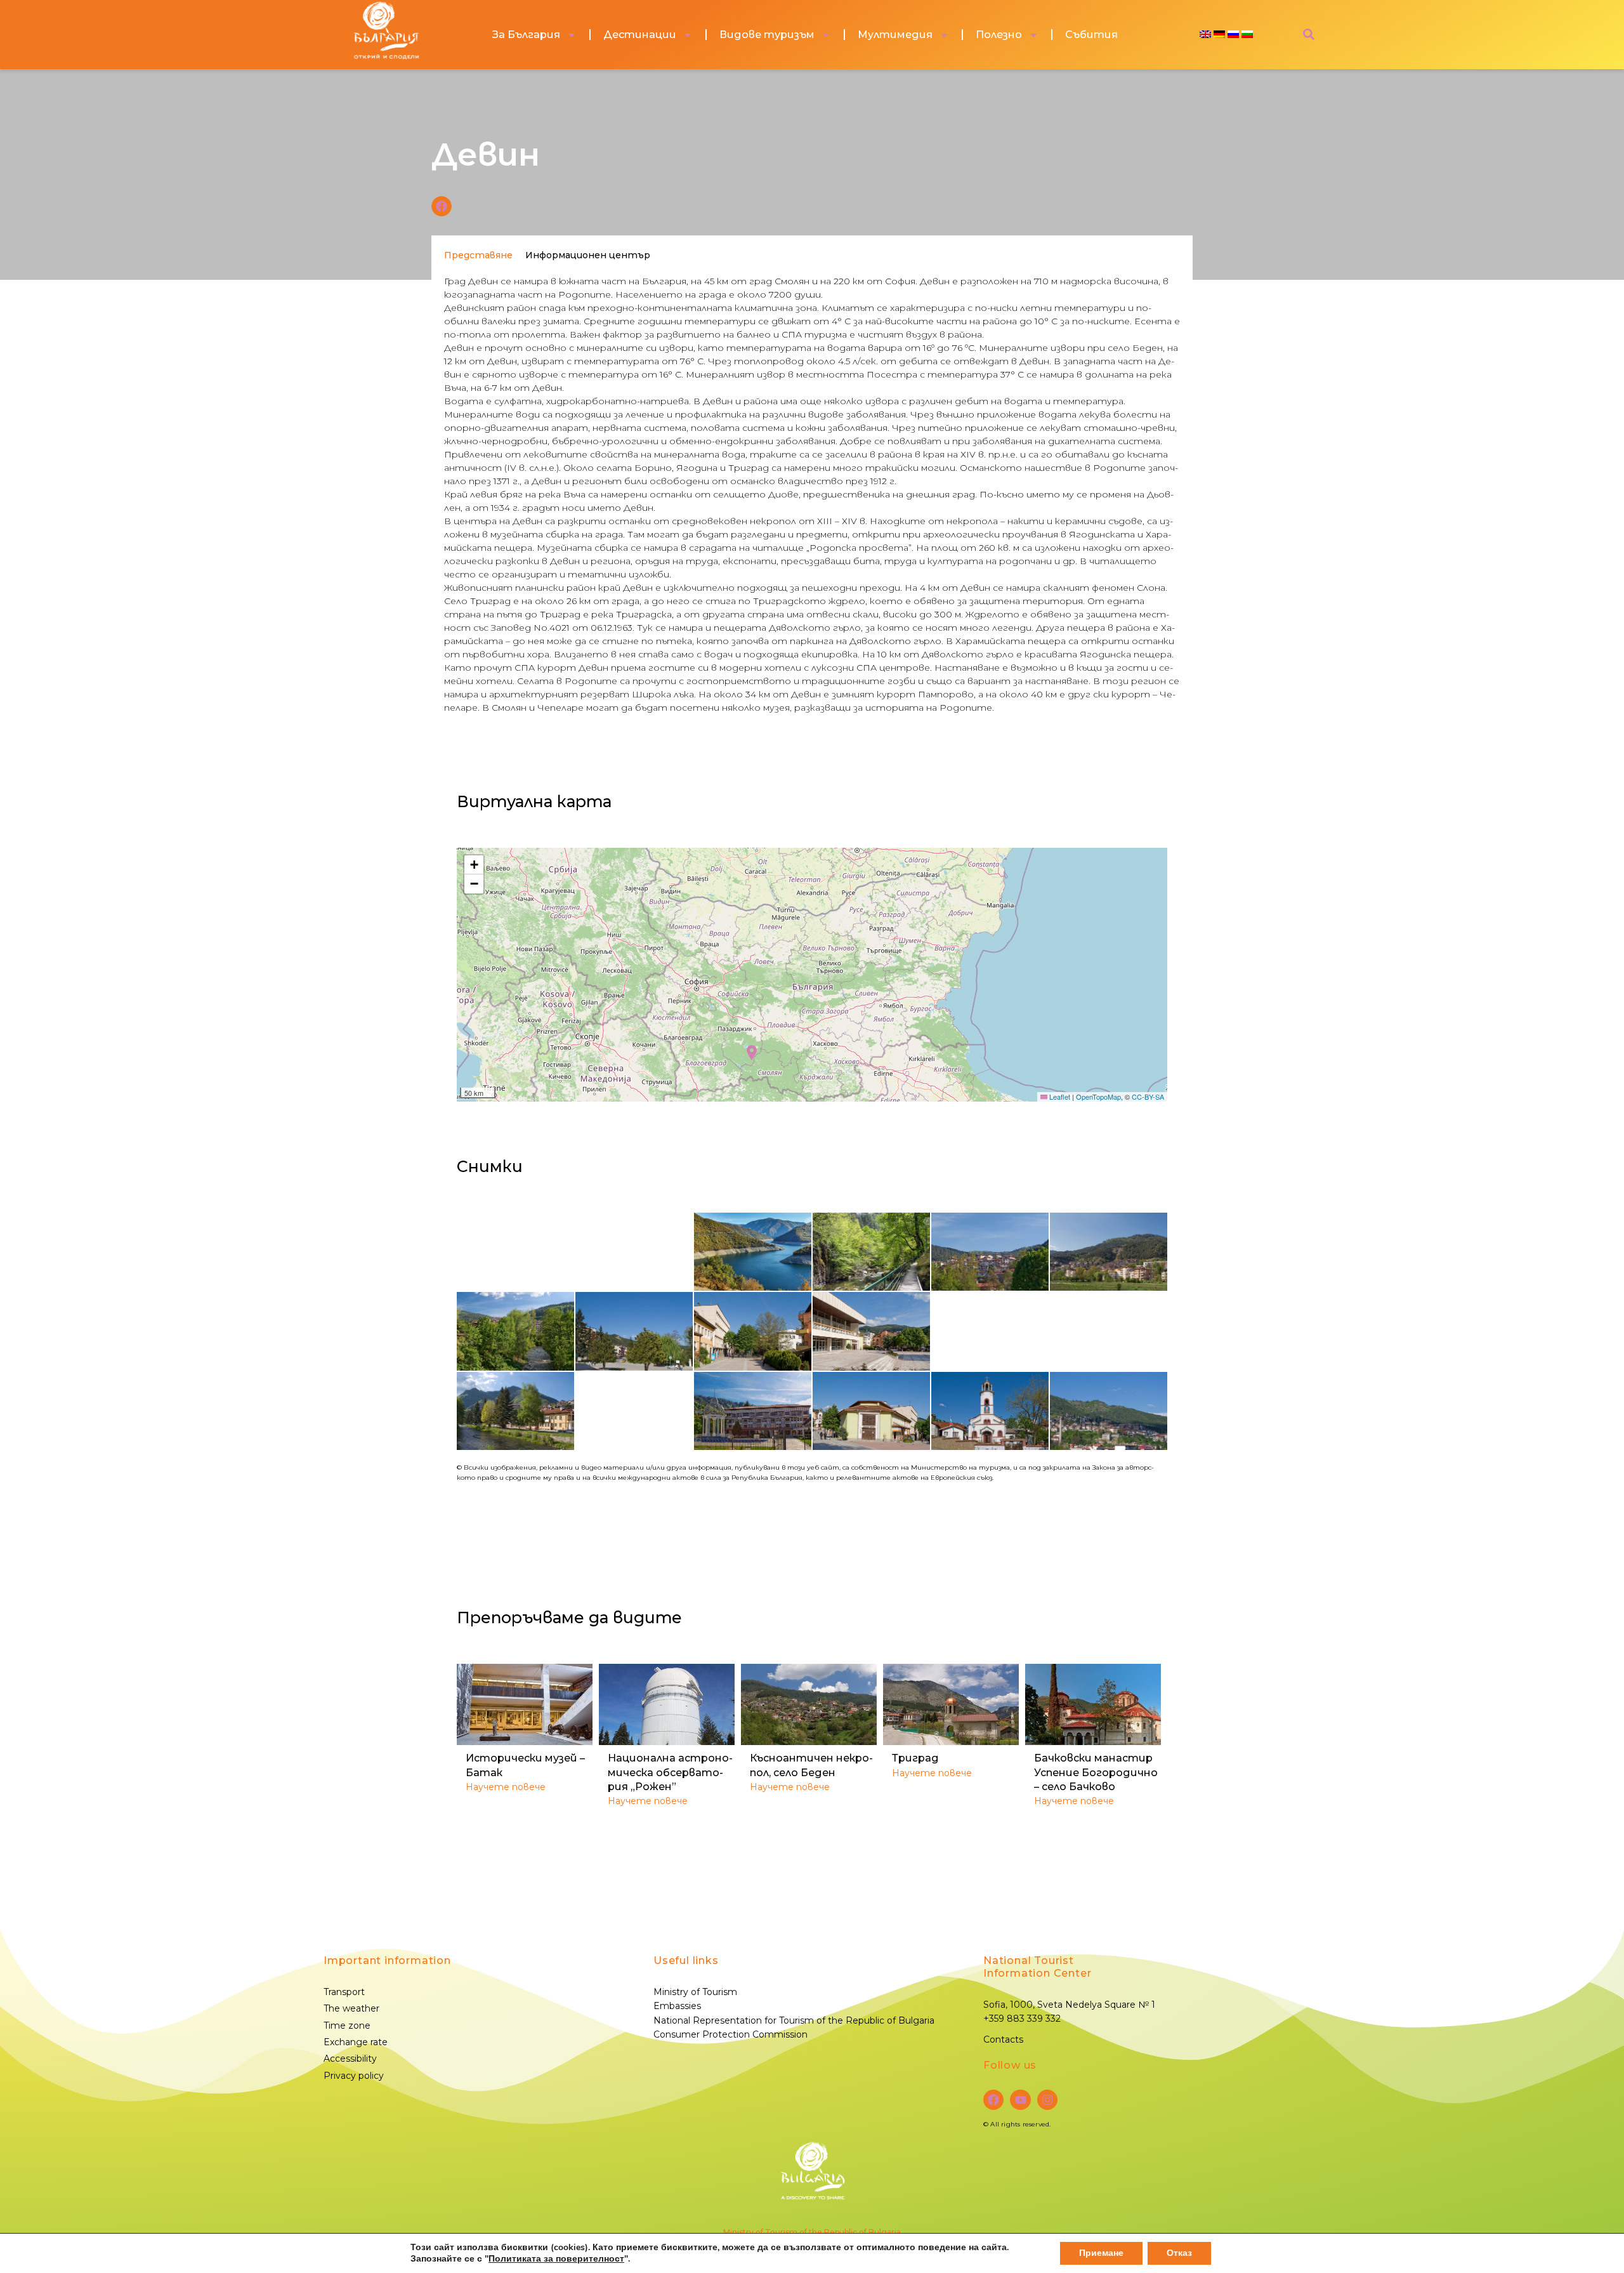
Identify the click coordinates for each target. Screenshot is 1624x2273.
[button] (442, 206)
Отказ (1179, 2253)
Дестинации (640, 35)
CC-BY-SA (1148, 1097)
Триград (915, 1758)
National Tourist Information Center (1037, 1967)
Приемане (1101, 2253)
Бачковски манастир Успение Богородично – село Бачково (1096, 1772)
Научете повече (506, 1787)
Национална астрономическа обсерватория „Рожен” (670, 1772)
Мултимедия (895, 35)
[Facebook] (993, 2100)
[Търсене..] (1309, 35)
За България (526, 35)
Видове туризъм (767, 35)
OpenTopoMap (1098, 1097)
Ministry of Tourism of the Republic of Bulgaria (812, 2232)
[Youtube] (1020, 2100)
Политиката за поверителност (556, 2259)
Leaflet (1059, 1097)
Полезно (999, 35)
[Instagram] (1047, 2100)
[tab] (478, 255)
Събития (1091, 35)
